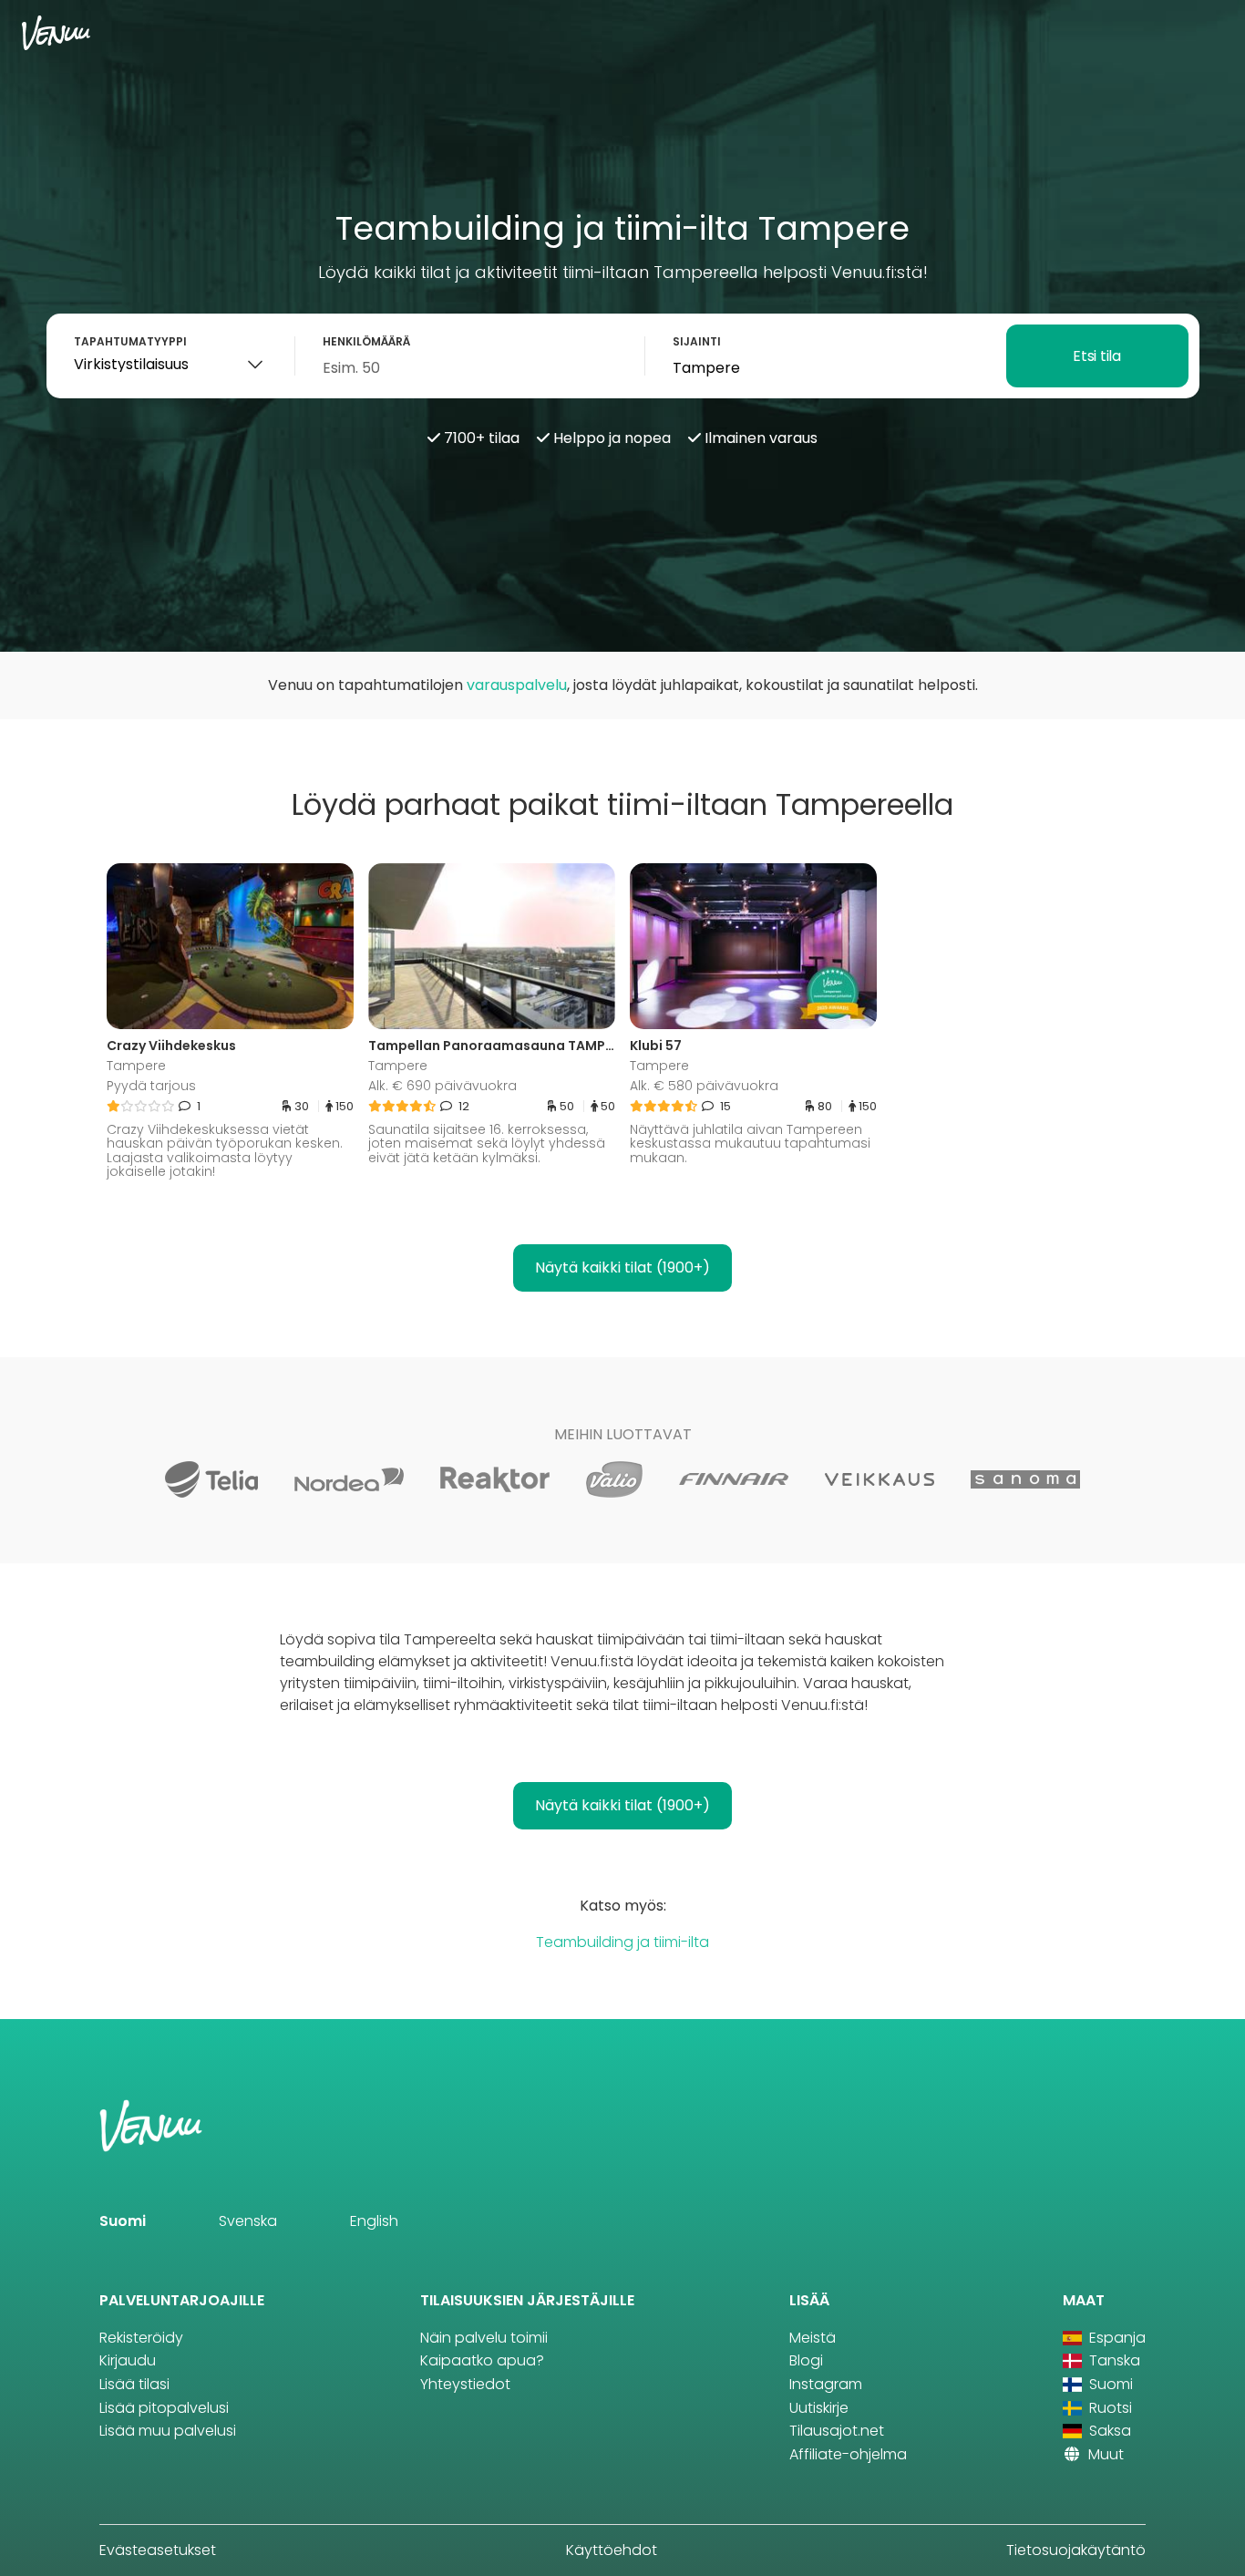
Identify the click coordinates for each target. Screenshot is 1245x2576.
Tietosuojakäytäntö (1076, 2550)
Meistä (813, 2338)
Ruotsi (1109, 2408)
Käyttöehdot (612, 2550)
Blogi (806, 2360)
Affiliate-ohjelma (848, 2454)
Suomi (123, 2221)
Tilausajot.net (837, 2431)
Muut (1104, 2454)
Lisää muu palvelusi (168, 2431)
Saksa (1108, 2431)
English (374, 2221)
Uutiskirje (819, 2408)
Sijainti (697, 341)
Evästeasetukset (158, 2550)
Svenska (248, 2221)
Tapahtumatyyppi (130, 341)
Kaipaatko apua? (482, 2360)
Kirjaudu (128, 2360)
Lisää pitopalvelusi (164, 2408)
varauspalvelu (517, 685)
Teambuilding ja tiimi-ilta (622, 1942)
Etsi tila (1096, 356)
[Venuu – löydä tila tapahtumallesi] (56, 32)
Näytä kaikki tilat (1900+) (622, 1267)
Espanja (1116, 2338)
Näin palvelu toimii (484, 2338)
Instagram (826, 2384)
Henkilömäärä (366, 341)
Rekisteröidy (141, 2338)
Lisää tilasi (134, 2384)
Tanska (1113, 2360)
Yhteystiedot (465, 2384)
